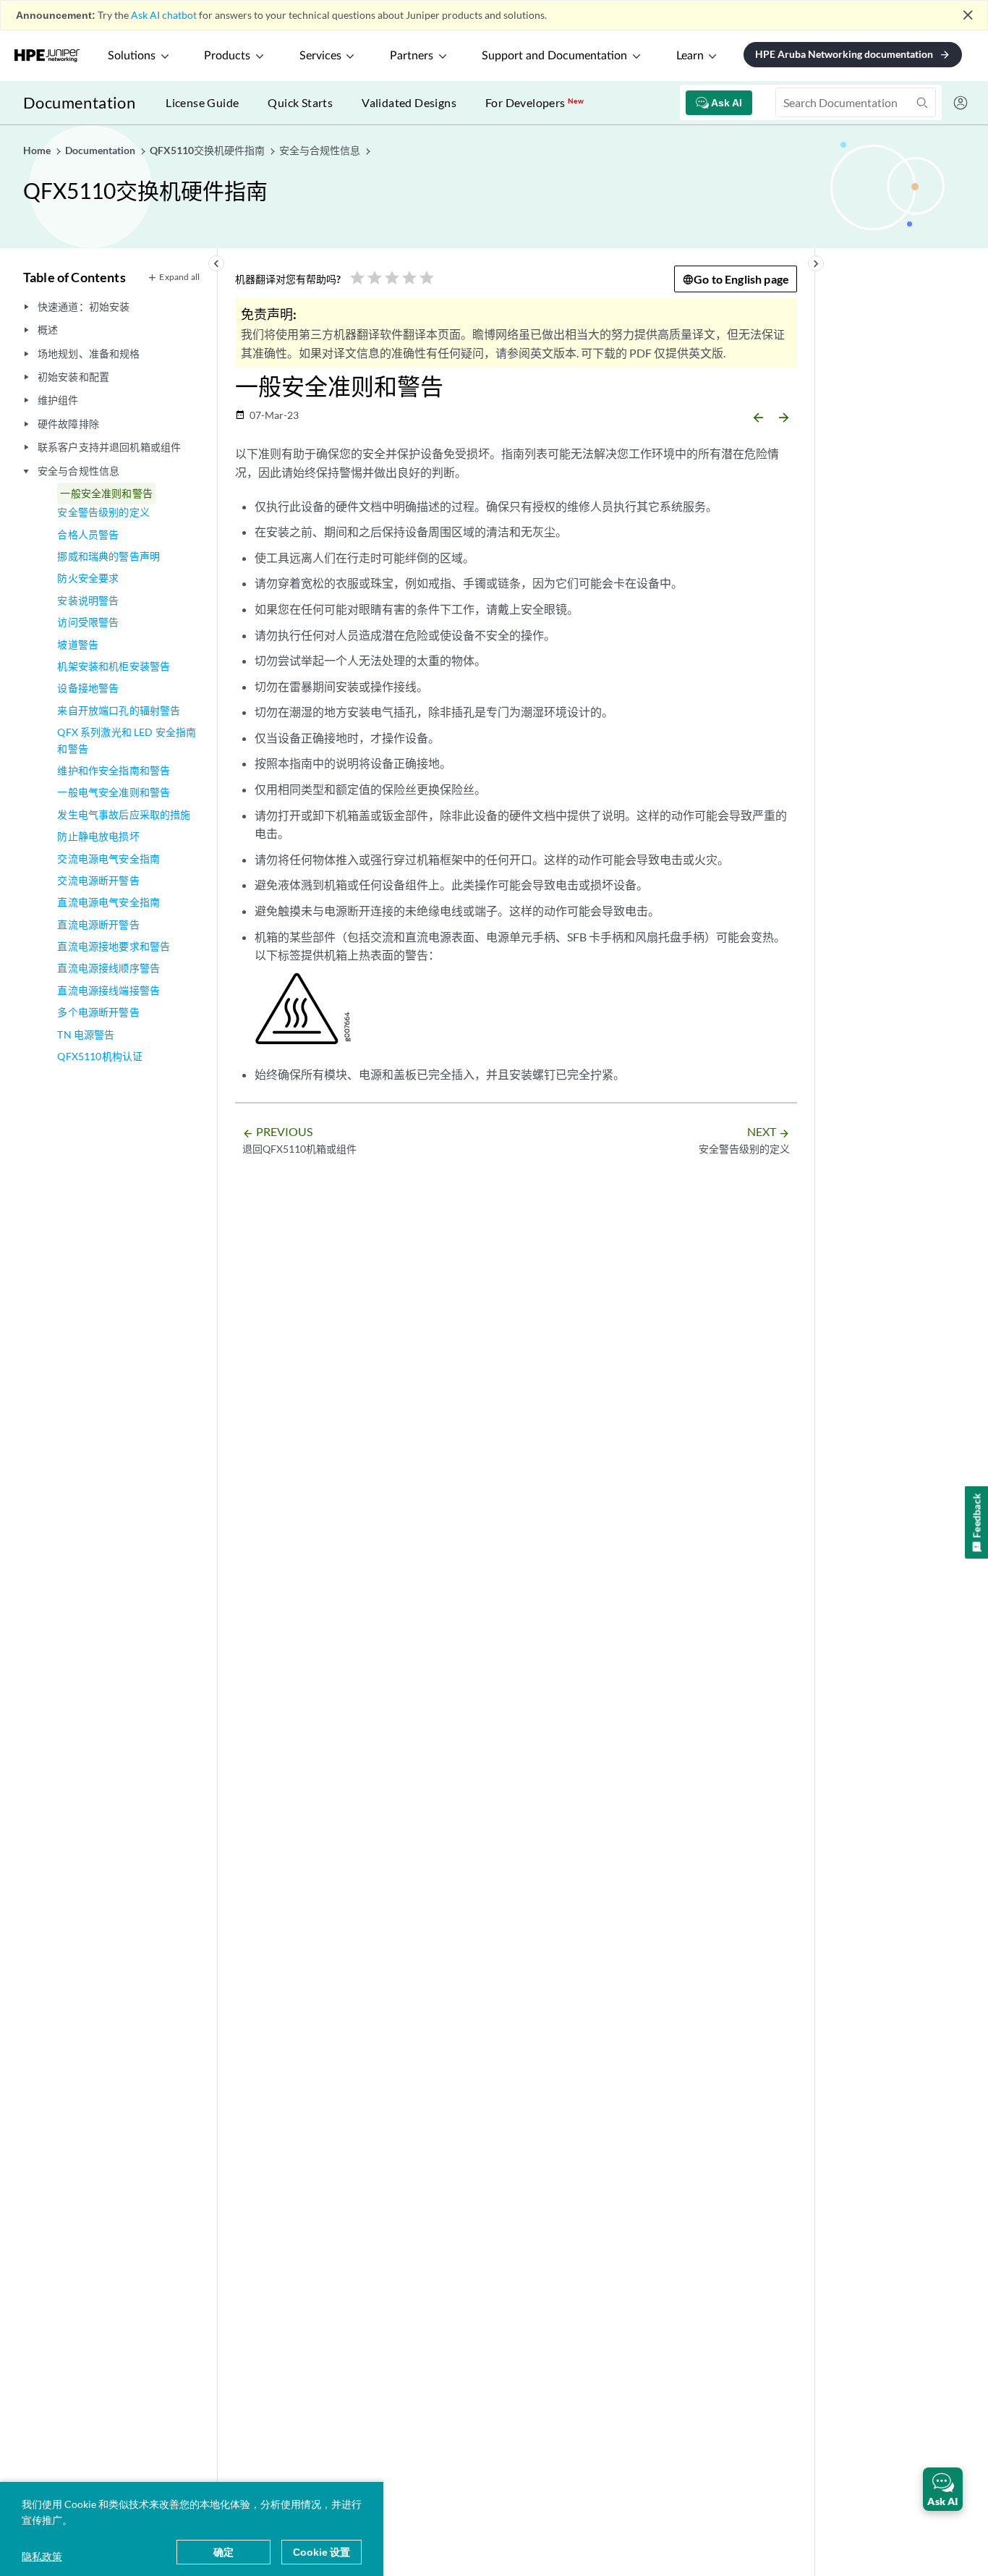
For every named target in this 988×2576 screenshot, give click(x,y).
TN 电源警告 (86, 1034)
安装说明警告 (88, 600)
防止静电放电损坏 (98, 836)
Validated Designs (409, 102)
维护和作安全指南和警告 (114, 770)
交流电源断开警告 (98, 880)
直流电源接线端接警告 (108, 990)
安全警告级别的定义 (103, 512)
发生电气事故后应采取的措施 (124, 814)
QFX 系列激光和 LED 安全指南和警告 (127, 740)
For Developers (535, 102)
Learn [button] (690, 56)
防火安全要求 (88, 578)
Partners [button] (412, 56)
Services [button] (320, 56)
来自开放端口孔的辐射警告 (119, 710)
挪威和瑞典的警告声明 (108, 556)
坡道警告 (78, 644)
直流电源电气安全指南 (108, 902)
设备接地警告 (88, 688)
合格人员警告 (88, 534)
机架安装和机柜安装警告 (114, 666)
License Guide (202, 102)
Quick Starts (300, 102)
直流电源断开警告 (98, 924)
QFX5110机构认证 (100, 1056)
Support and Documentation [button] (554, 56)
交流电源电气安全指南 (108, 859)
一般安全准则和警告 (106, 493)
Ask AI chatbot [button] (164, 15)
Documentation (79, 102)
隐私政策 (42, 2556)
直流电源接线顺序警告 (108, 968)
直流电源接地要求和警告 (114, 946)
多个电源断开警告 (98, 1012)
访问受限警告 (88, 622)
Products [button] (227, 56)
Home (38, 150)
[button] (943, 2489)
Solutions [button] (132, 56)
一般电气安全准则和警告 (114, 792)
